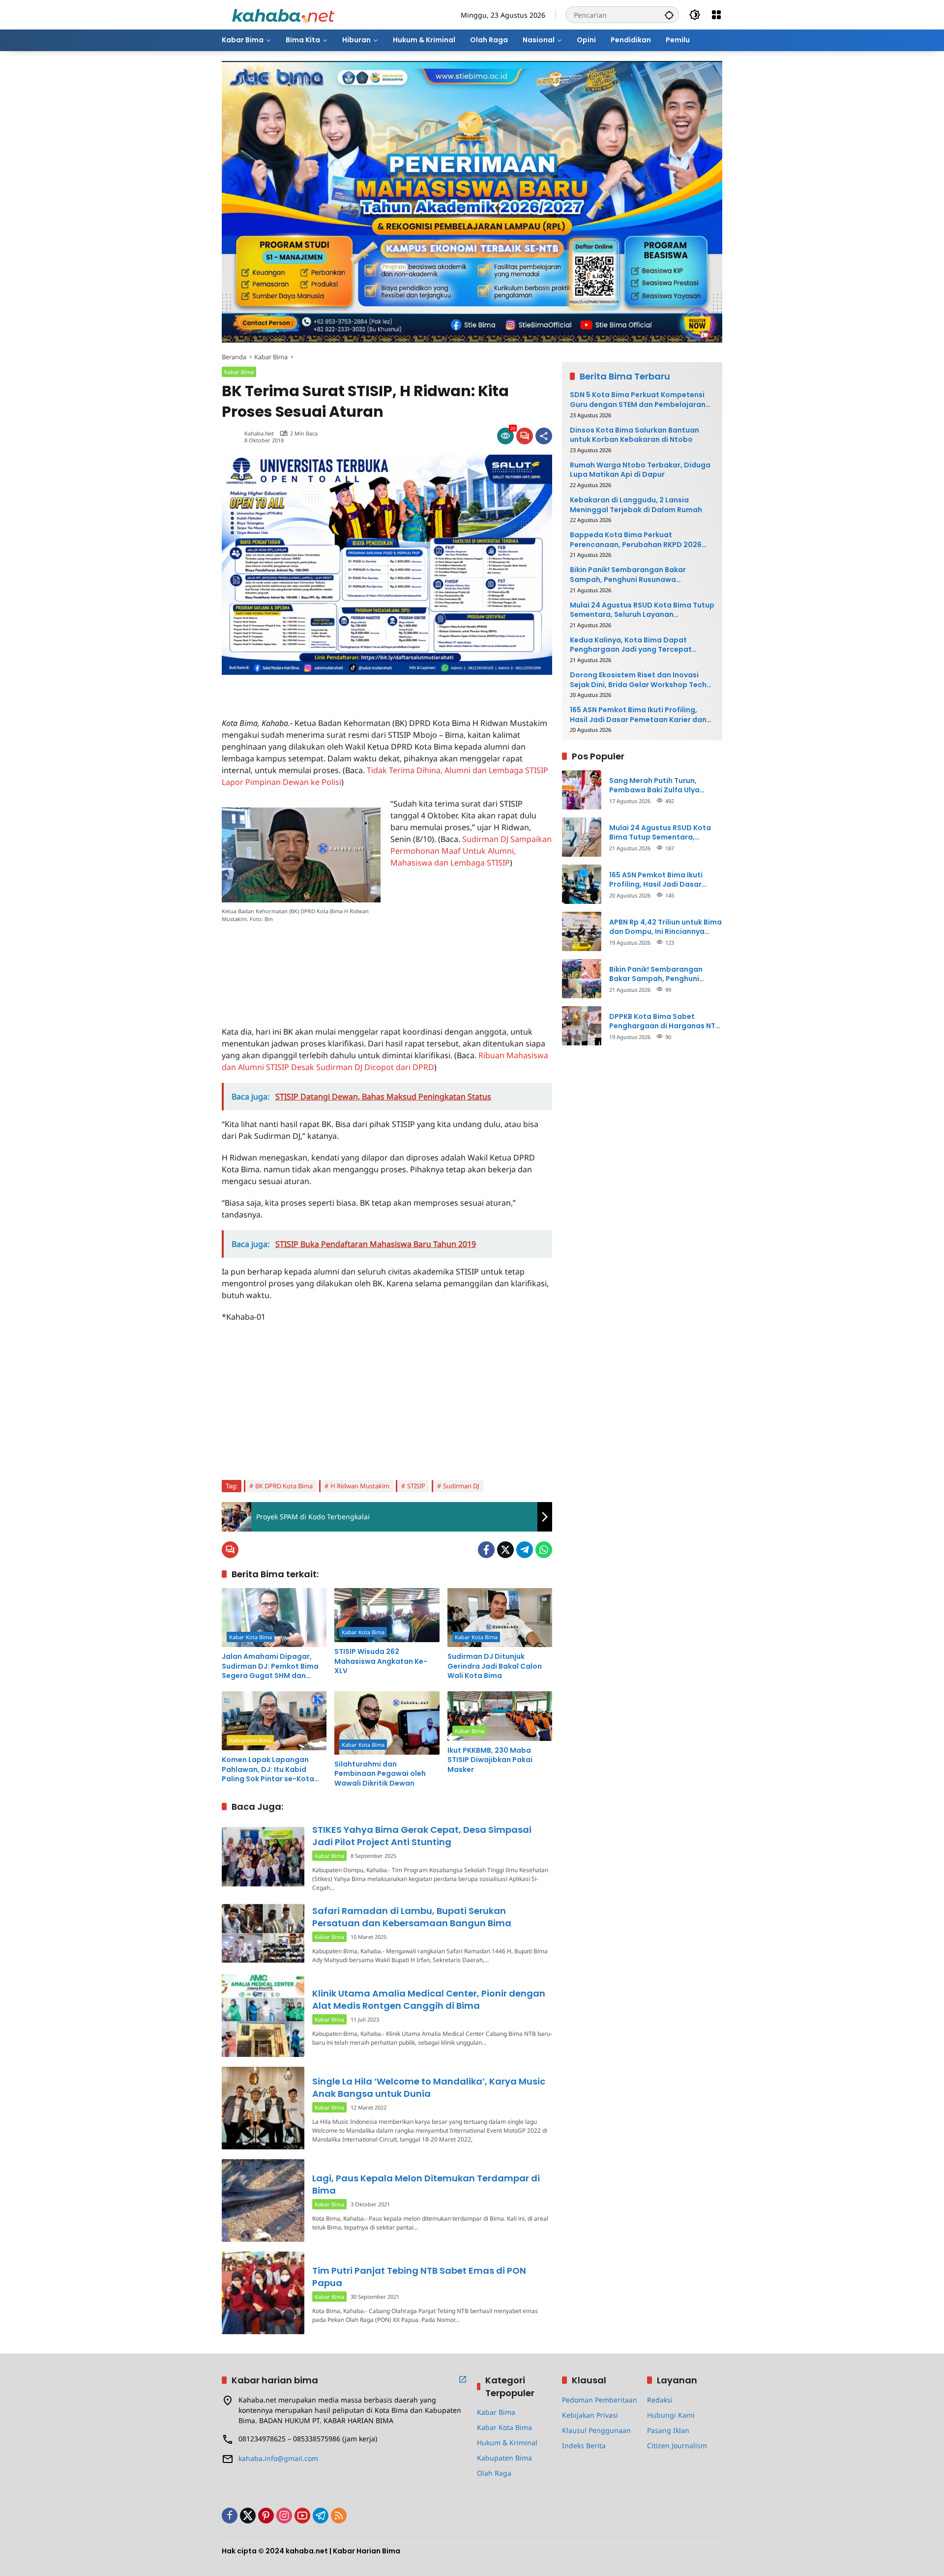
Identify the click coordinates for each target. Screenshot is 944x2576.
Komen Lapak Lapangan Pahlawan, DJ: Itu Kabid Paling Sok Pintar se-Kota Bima (268, 1770)
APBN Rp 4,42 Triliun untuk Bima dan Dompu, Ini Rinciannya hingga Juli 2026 (665, 927)
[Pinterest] (266, 2516)
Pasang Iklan (668, 2430)
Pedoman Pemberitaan (600, 2400)
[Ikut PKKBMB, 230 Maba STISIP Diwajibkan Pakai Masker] (500, 1716)
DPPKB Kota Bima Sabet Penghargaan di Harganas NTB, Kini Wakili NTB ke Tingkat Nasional (665, 1021)
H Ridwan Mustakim (360, 1486)
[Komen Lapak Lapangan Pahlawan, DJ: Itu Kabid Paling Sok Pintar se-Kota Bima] (274, 1721)
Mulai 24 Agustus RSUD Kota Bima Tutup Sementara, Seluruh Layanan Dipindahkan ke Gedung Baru (642, 610)
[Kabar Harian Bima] (283, 14)
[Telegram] (525, 1550)
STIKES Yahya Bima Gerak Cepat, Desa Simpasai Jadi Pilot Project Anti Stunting (422, 1836)
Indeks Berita (584, 2446)
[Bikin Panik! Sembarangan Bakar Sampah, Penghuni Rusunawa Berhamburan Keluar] (582, 979)
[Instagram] (284, 2516)
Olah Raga (494, 2473)
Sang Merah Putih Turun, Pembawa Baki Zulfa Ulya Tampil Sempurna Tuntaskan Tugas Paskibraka (661, 785)
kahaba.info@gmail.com (278, 2458)
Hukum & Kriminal (507, 2443)
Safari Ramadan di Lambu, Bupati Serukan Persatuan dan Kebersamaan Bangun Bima (412, 1917)
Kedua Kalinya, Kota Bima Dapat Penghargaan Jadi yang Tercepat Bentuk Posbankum (631, 645)
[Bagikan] (544, 436)
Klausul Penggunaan (596, 2430)
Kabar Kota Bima (251, 1637)
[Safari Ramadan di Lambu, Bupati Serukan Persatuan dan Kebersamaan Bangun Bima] (263, 1933)
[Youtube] (302, 2516)
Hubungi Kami (671, 2415)
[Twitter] (505, 1550)
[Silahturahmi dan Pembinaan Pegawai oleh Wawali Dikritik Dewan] (387, 1723)
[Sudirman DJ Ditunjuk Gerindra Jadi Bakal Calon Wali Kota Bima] (500, 1618)
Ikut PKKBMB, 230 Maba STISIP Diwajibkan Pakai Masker (490, 1760)
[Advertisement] (337, 690)
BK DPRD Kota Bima (284, 1486)
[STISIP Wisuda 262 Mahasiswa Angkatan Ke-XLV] (387, 1615)
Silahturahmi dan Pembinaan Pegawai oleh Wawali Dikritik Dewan (380, 1774)
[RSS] (339, 2516)
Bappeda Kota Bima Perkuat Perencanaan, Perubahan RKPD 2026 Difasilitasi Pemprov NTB (636, 540)
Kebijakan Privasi (590, 2415)
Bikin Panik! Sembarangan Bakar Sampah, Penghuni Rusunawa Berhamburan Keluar (628, 575)
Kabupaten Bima (250, 1740)
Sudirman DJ (461, 1486)
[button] (669, 15)
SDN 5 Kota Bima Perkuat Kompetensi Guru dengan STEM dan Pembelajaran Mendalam (638, 400)
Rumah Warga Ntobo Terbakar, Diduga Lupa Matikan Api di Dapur (640, 470)
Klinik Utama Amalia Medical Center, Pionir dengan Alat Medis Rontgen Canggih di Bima (429, 1999)
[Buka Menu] (716, 15)
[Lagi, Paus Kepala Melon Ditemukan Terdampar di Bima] (263, 2200)
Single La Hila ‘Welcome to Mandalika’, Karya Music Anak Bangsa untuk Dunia (429, 2087)
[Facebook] (486, 1550)
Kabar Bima (239, 372)
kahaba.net (259, 433)
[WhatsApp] (544, 1550)
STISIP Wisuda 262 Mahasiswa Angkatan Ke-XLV (381, 1661)
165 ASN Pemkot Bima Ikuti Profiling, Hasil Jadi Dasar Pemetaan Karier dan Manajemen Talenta (638, 715)
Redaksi (660, 2400)
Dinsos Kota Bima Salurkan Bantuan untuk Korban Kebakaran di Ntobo (634, 435)
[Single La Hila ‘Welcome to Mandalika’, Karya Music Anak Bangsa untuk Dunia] (263, 2108)
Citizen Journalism (677, 2446)
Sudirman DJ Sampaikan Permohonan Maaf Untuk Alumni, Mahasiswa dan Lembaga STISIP (471, 851)
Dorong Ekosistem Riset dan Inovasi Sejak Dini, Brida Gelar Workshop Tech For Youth (638, 680)
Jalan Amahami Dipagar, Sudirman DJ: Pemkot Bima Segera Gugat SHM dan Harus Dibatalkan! (270, 1666)
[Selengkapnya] (463, 2379)
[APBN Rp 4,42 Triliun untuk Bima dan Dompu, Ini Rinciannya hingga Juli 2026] (582, 931)
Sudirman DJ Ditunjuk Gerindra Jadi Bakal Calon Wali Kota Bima (495, 1666)
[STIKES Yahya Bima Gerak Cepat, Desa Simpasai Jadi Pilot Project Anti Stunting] (263, 1857)
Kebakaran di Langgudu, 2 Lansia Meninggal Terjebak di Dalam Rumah (636, 505)
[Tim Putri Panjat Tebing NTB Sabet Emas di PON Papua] (263, 2293)
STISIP (416, 1486)
